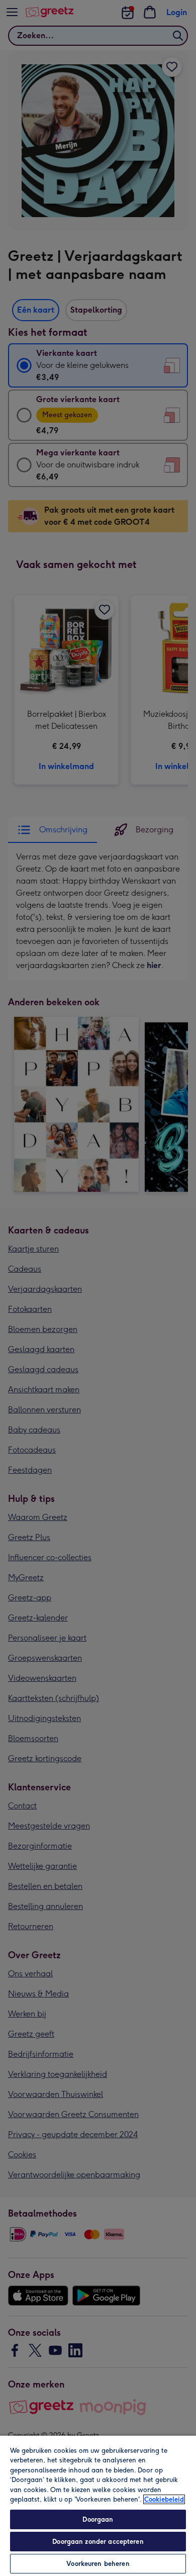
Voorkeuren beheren (98, 2564)
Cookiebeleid (164, 2499)
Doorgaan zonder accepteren (98, 2542)
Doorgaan (98, 2519)
